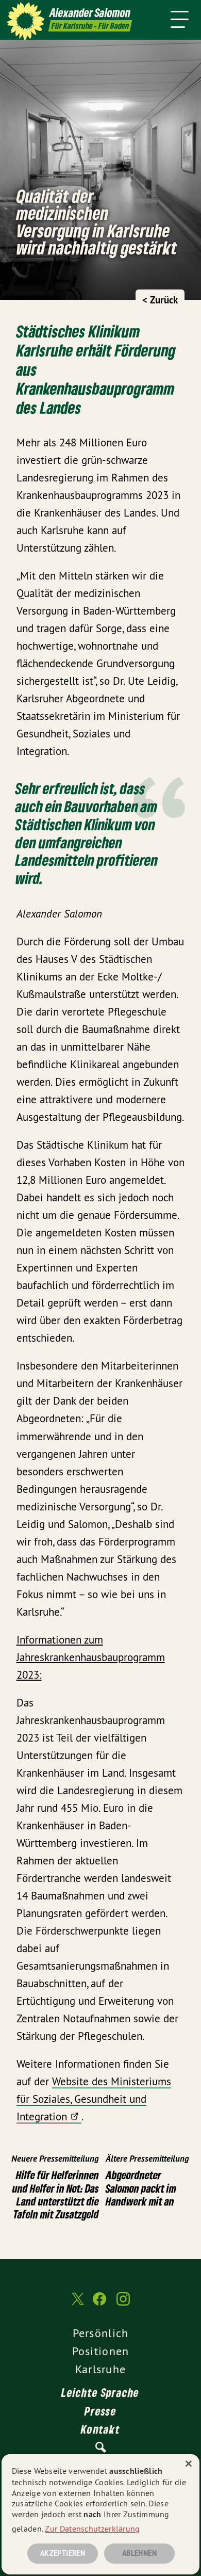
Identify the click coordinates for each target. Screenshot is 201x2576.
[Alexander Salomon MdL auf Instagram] (123, 2304)
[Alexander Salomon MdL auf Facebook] (99, 2304)
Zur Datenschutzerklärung (92, 2529)
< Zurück (160, 300)
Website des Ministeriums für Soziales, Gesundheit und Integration (94, 2099)
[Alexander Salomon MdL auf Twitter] (77, 2304)
